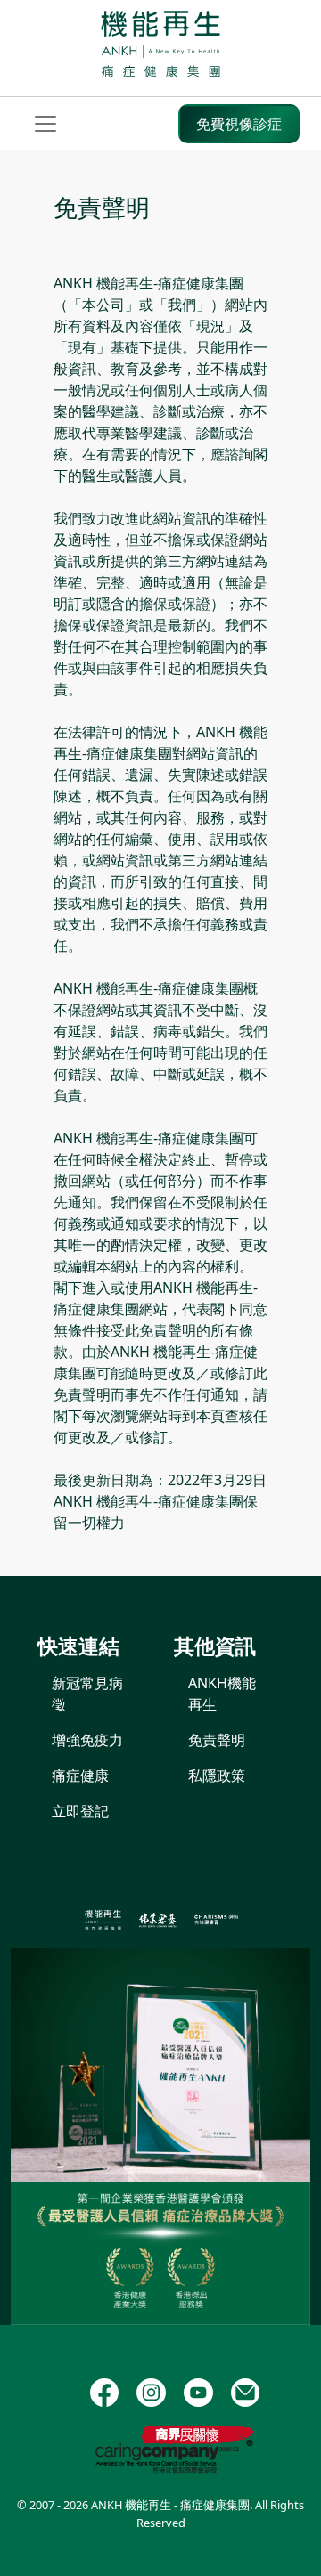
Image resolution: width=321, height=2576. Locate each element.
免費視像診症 (239, 124)
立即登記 (80, 1811)
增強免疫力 (87, 1740)
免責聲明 (217, 1740)
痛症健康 (80, 1776)
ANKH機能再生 (222, 1694)
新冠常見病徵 (87, 1694)
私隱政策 (217, 1776)
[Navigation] (45, 124)
